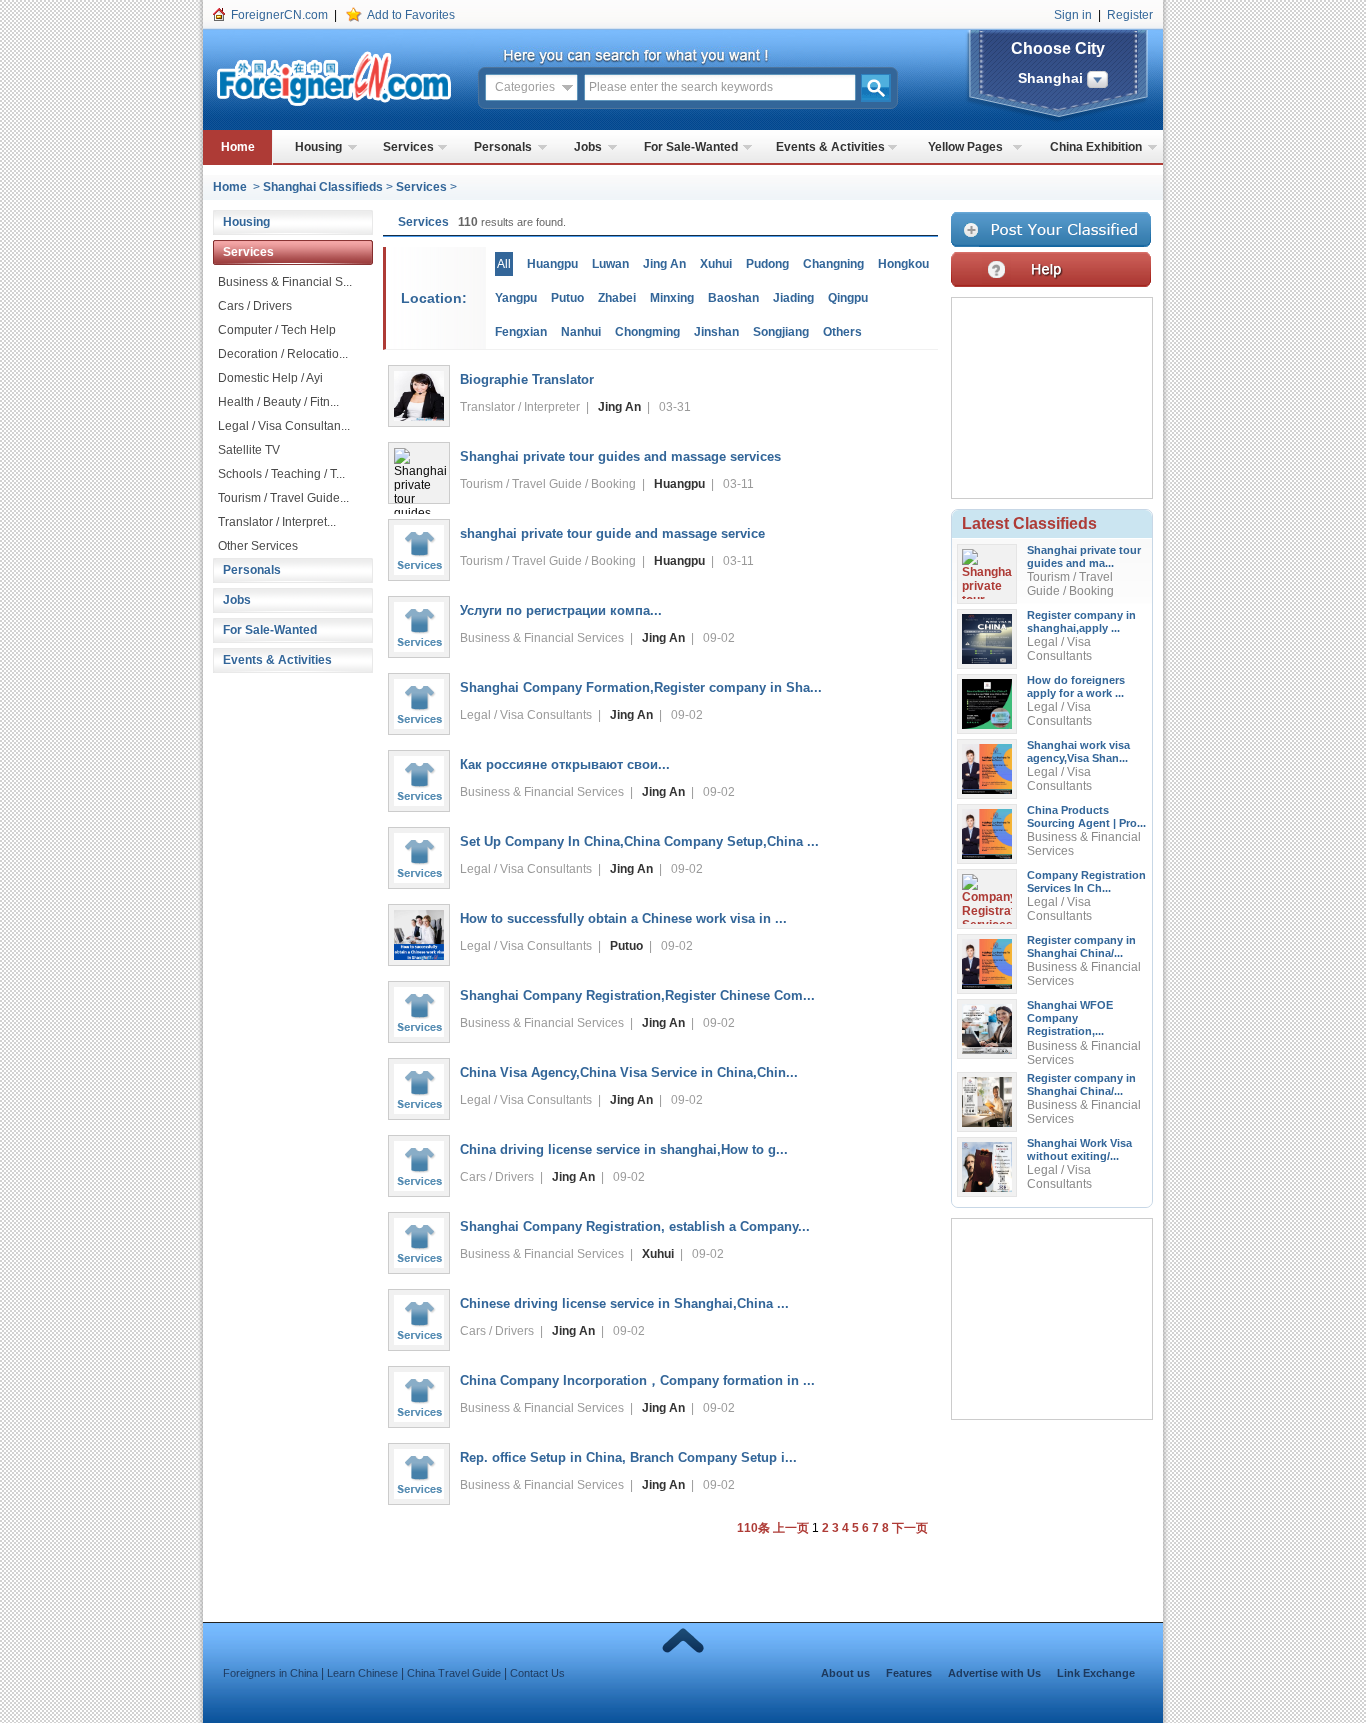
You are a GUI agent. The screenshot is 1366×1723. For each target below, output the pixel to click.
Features (909, 1673)
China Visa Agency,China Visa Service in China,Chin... (629, 1072)
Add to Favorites (411, 15)
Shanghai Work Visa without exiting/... (1079, 1149)
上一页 (791, 1528)
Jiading (793, 298)
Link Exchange (1096, 1673)
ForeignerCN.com (279, 15)
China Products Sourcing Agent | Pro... (1086, 816)
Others (842, 332)
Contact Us (537, 1673)
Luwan (610, 264)
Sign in (1073, 15)
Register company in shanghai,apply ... (1081, 621)
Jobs (588, 147)
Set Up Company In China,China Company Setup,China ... (639, 841)
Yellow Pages (965, 147)
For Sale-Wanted (691, 147)
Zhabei (617, 298)
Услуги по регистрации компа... (561, 610)
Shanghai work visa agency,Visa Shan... (1078, 751)
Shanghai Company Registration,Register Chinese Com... (637, 995)
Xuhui (716, 264)
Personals (503, 147)
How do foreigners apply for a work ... (1076, 686)
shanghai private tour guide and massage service (612, 533)
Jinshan (716, 332)
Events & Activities (830, 147)
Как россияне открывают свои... (565, 764)
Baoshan (733, 298)
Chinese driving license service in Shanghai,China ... (624, 1303)
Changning (833, 264)
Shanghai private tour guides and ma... (1084, 556)
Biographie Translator (527, 379)
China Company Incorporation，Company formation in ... (637, 1380)
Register (1130, 15)
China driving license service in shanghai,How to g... (624, 1149)
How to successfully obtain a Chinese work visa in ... (623, 918)
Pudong (767, 264)
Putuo (567, 298)
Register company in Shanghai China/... (1081, 946)
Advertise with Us (994, 1673)
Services (408, 147)
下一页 (910, 1528)
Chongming (647, 332)
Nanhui (581, 332)
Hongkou (903, 264)
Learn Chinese (362, 1673)
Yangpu (516, 298)
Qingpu (848, 298)
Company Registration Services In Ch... (1086, 881)
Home (238, 147)
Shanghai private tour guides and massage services (620, 456)
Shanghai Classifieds (323, 187)
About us (845, 1673)
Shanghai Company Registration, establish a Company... (635, 1226)
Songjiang (781, 332)
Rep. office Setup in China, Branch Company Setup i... (628, 1457)
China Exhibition (1096, 147)
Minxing (672, 298)
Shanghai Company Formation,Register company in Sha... (641, 687)
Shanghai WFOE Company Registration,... (1070, 1018)
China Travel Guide (454, 1673)
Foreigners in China (270, 1673)
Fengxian (521, 332)
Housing (318, 147)
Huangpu (552, 264)
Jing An (664, 264)
